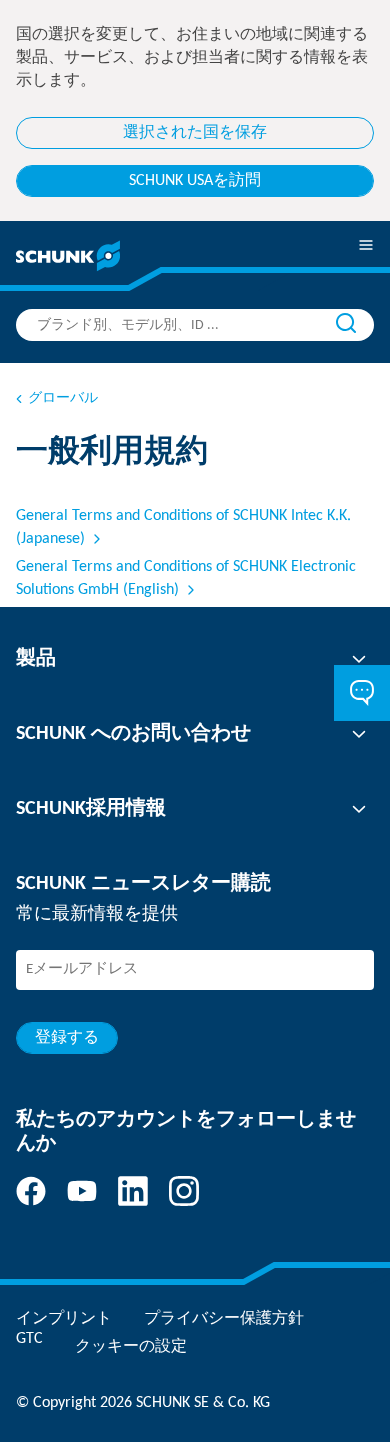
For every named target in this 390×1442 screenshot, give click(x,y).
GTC (29, 1339)
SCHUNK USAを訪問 (195, 181)
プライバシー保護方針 (224, 1319)
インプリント (64, 1319)
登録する (67, 1038)
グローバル (63, 398)
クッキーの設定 (131, 1347)
